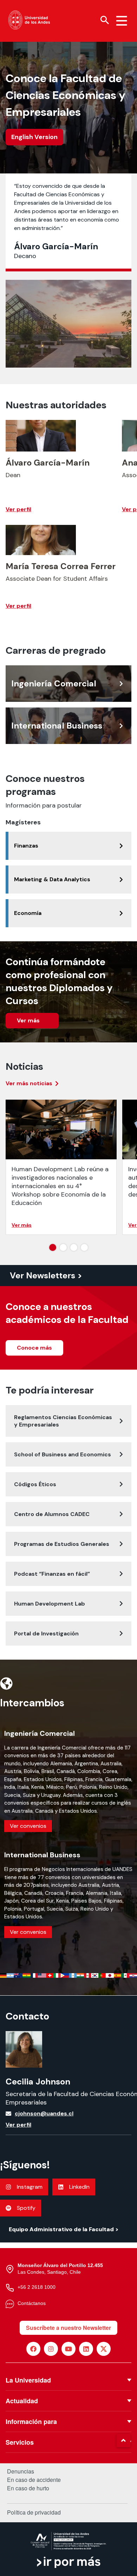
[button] (123, 2440)
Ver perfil (18, 2125)
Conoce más (34, 1348)
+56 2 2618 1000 (37, 2287)
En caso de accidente (34, 2480)
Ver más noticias (29, 1083)
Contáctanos (32, 2303)
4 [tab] (100, 1249)
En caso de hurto (28, 2488)
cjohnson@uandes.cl (44, 2113)
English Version (34, 137)
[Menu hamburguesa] (122, 21)
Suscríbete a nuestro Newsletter (68, 2328)
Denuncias (21, 2471)
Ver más (29, 1020)
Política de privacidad (34, 2512)
